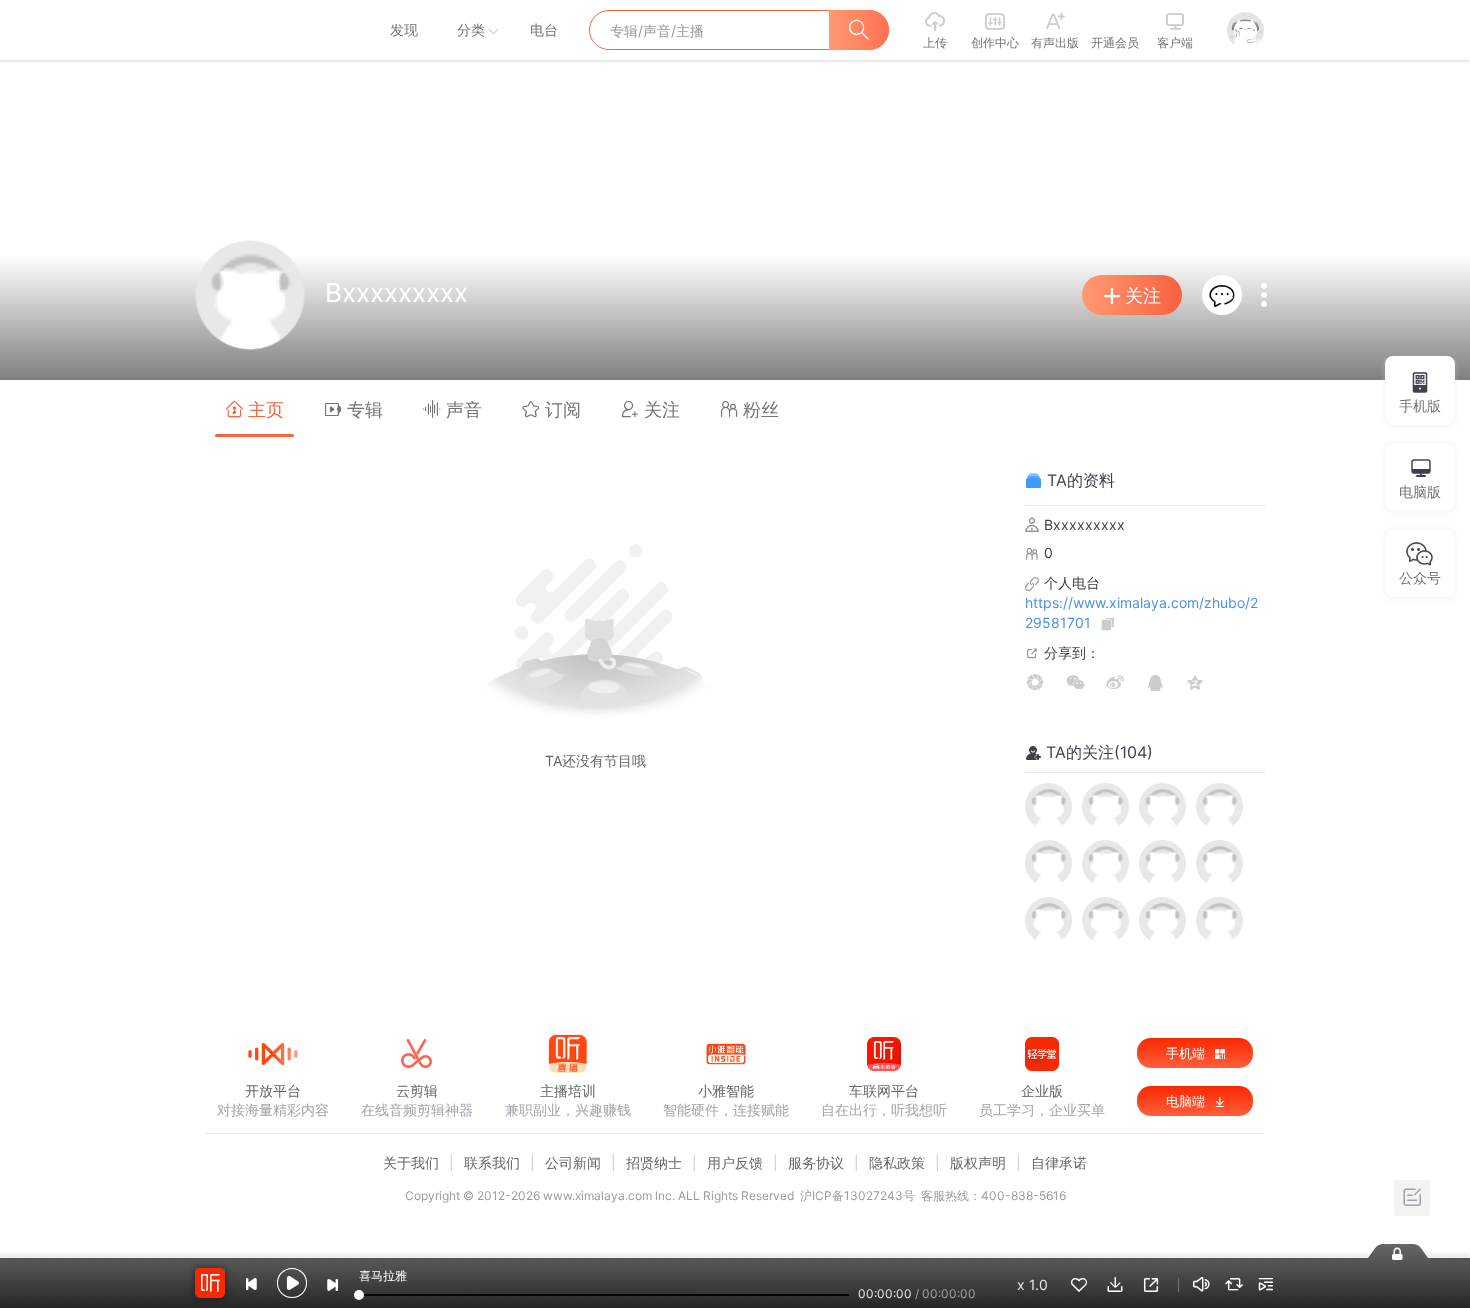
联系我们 (492, 1162)
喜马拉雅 (272, 30)
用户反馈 (735, 1162)
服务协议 (816, 1162)
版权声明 (978, 1162)
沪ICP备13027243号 (857, 1195)
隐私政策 (897, 1162)
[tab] (254, 408)
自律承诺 (1059, 1162)
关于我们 (411, 1162)
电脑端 (1187, 1101)
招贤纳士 (654, 1162)
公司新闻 (573, 1162)
